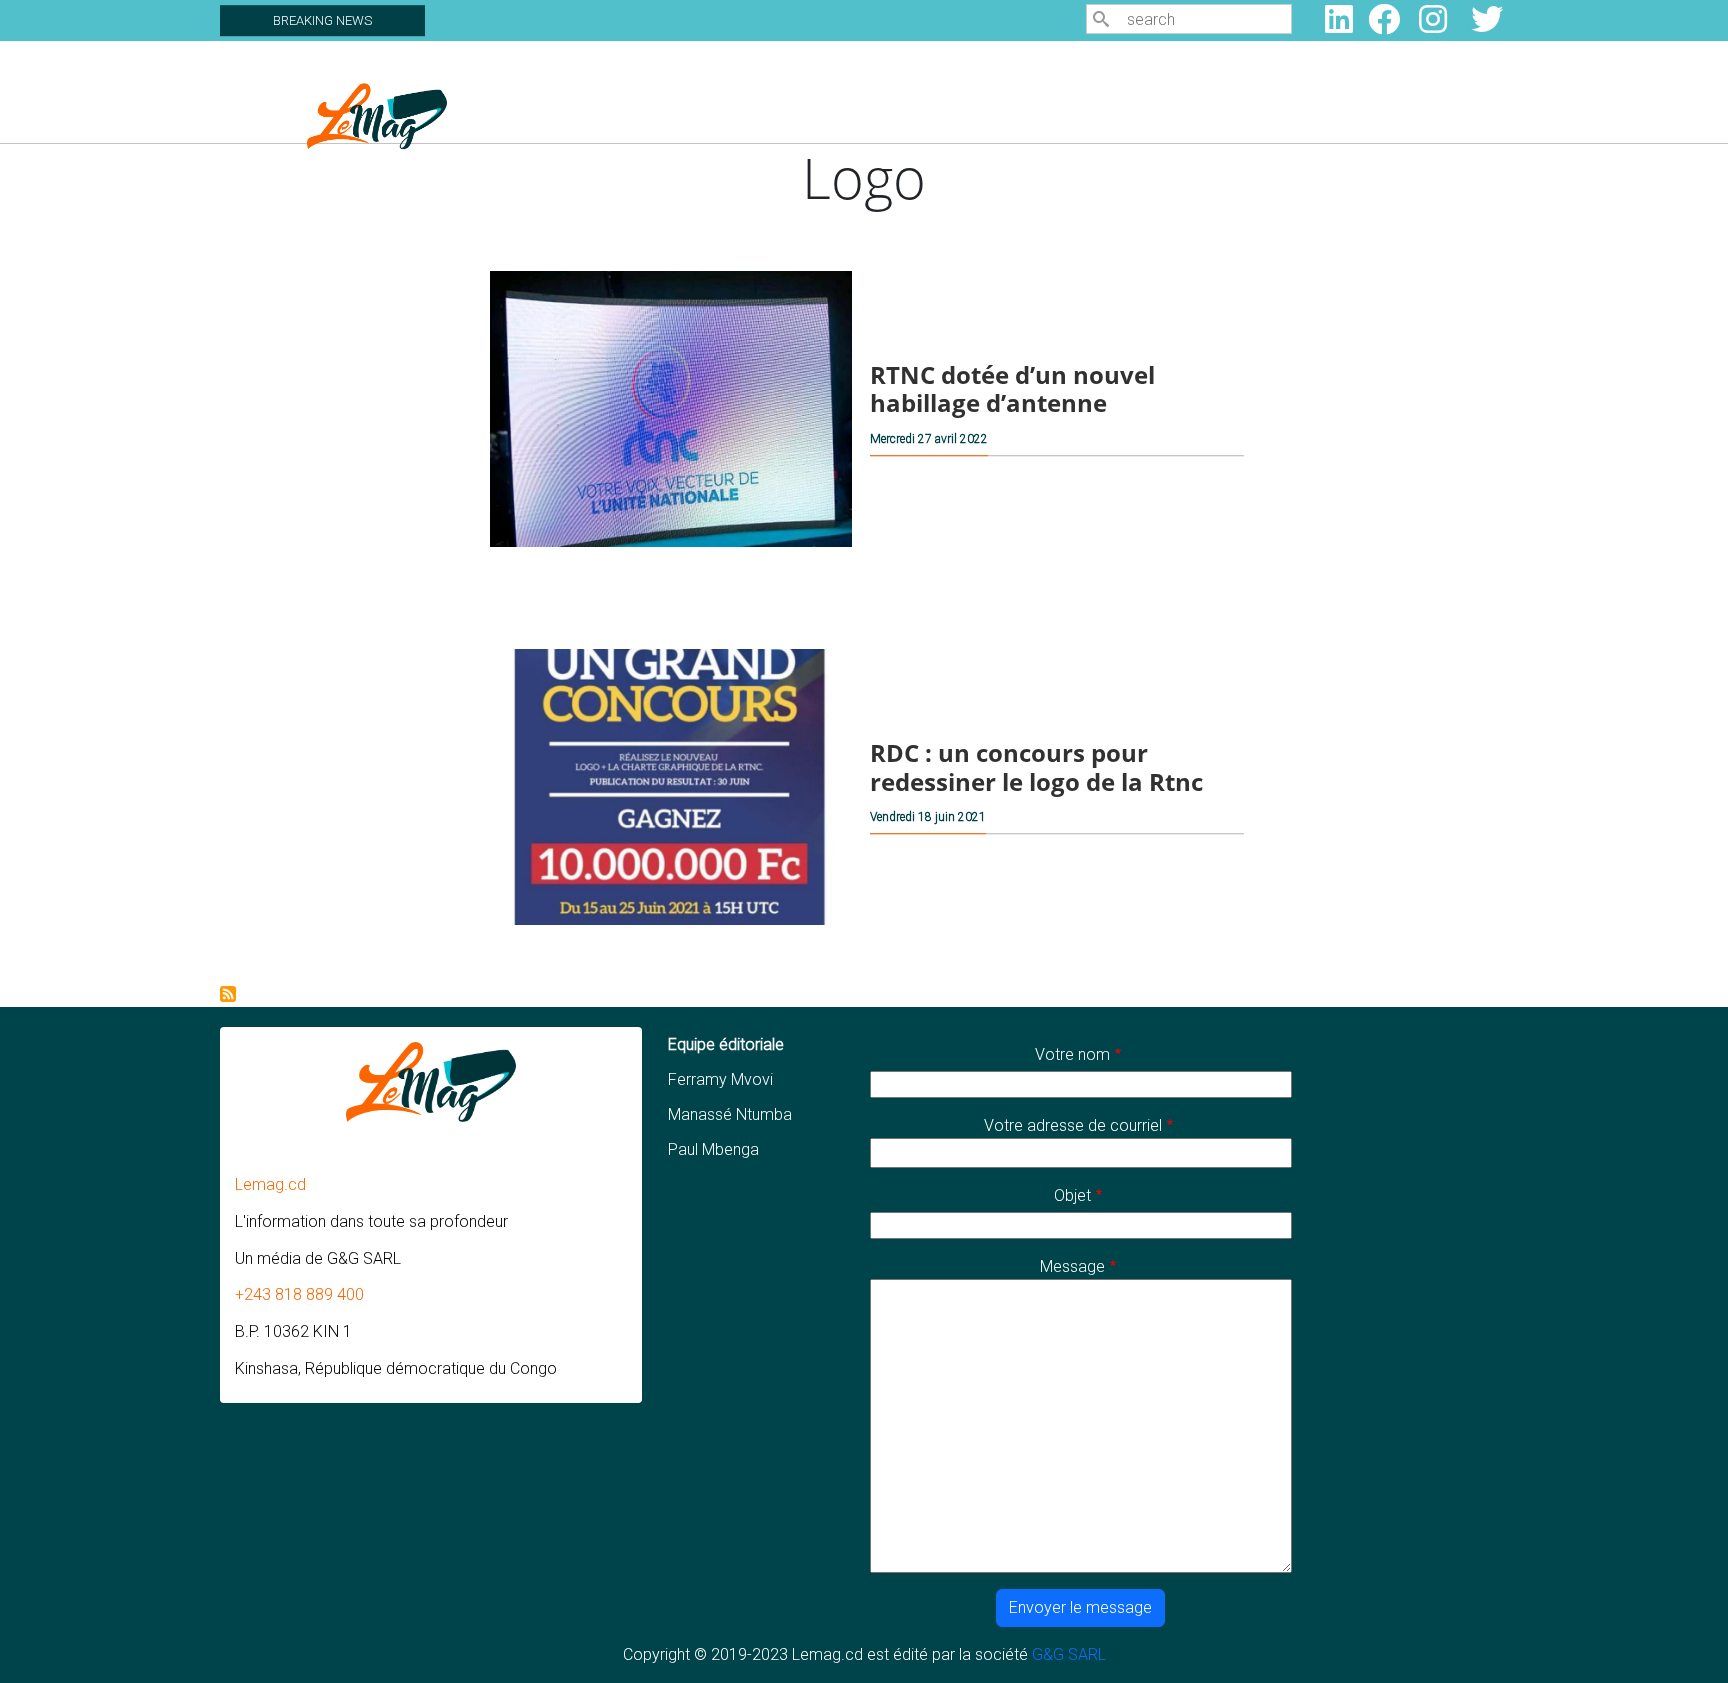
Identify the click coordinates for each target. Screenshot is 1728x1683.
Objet (1072, 1195)
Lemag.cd (270, 1184)
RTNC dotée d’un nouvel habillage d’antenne (1012, 389)
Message (1072, 1266)
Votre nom (1072, 1054)
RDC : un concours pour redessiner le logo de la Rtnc (1036, 767)
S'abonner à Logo (228, 994)
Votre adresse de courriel (1073, 1125)
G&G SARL (1069, 1654)
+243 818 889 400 (299, 1294)
